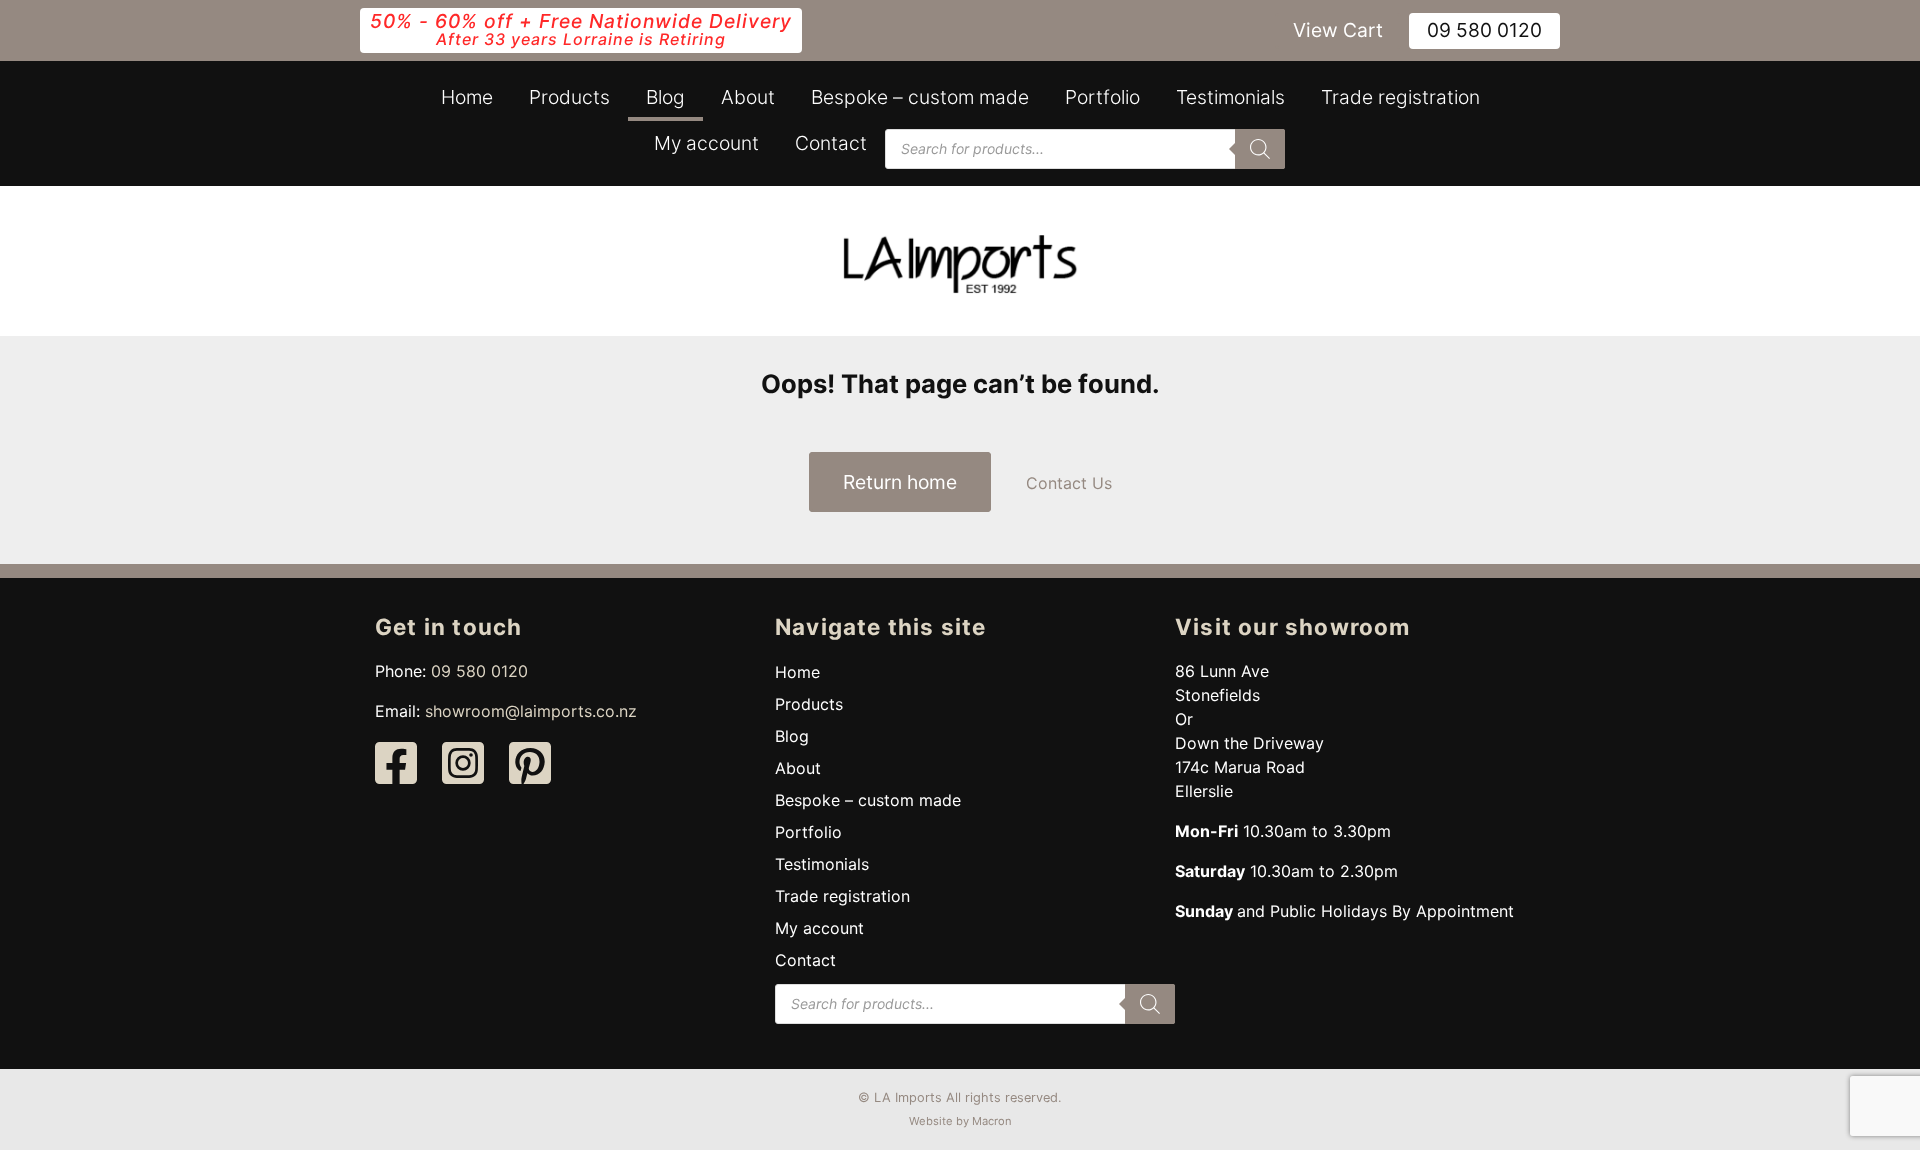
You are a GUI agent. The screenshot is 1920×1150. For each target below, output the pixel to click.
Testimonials (1230, 97)
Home (467, 97)
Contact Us (1069, 483)
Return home (900, 482)
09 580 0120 (1484, 30)
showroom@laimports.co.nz (531, 711)
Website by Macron (960, 1121)
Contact (831, 143)
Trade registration (1400, 97)
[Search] (1260, 149)
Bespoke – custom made (920, 97)
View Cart (1338, 30)
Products (569, 97)
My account (706, 143)
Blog (665, 97)
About (748, 97)
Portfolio (1102, 97)
